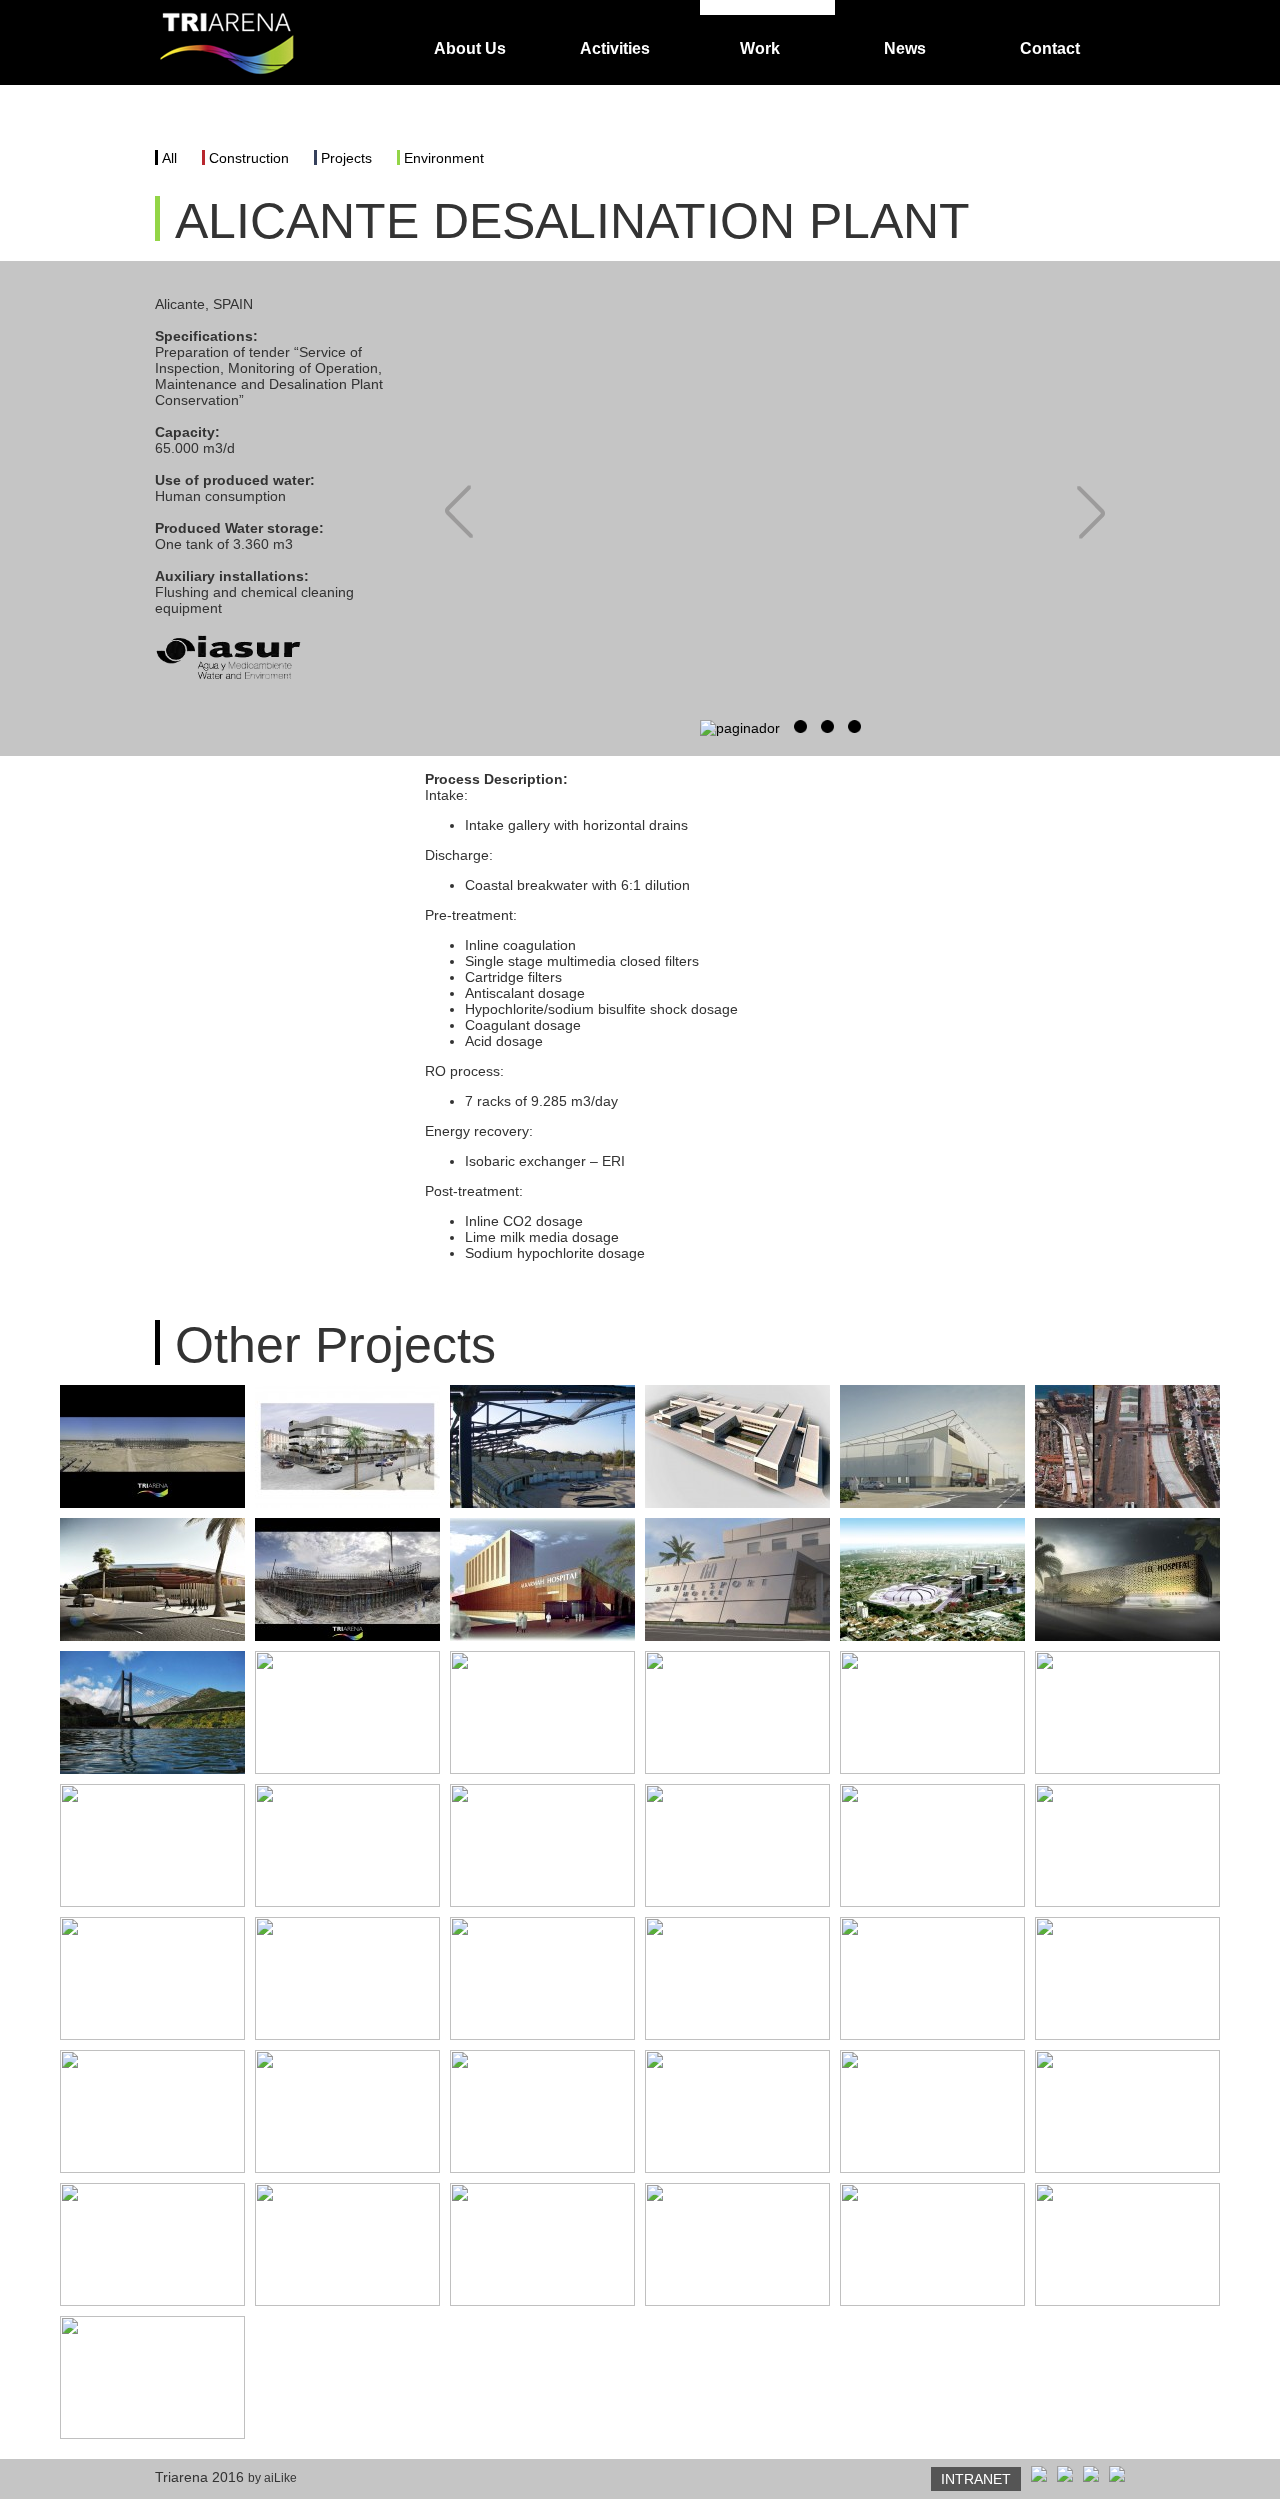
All (169, 158)
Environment (444, 158)
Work (760, 48)
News (905, 48)
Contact (1050, 48)
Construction (249, 158)
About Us (470, 48)
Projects (346, 158)
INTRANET (976, 2479)
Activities (615, 48)
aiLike (280, 2478)
